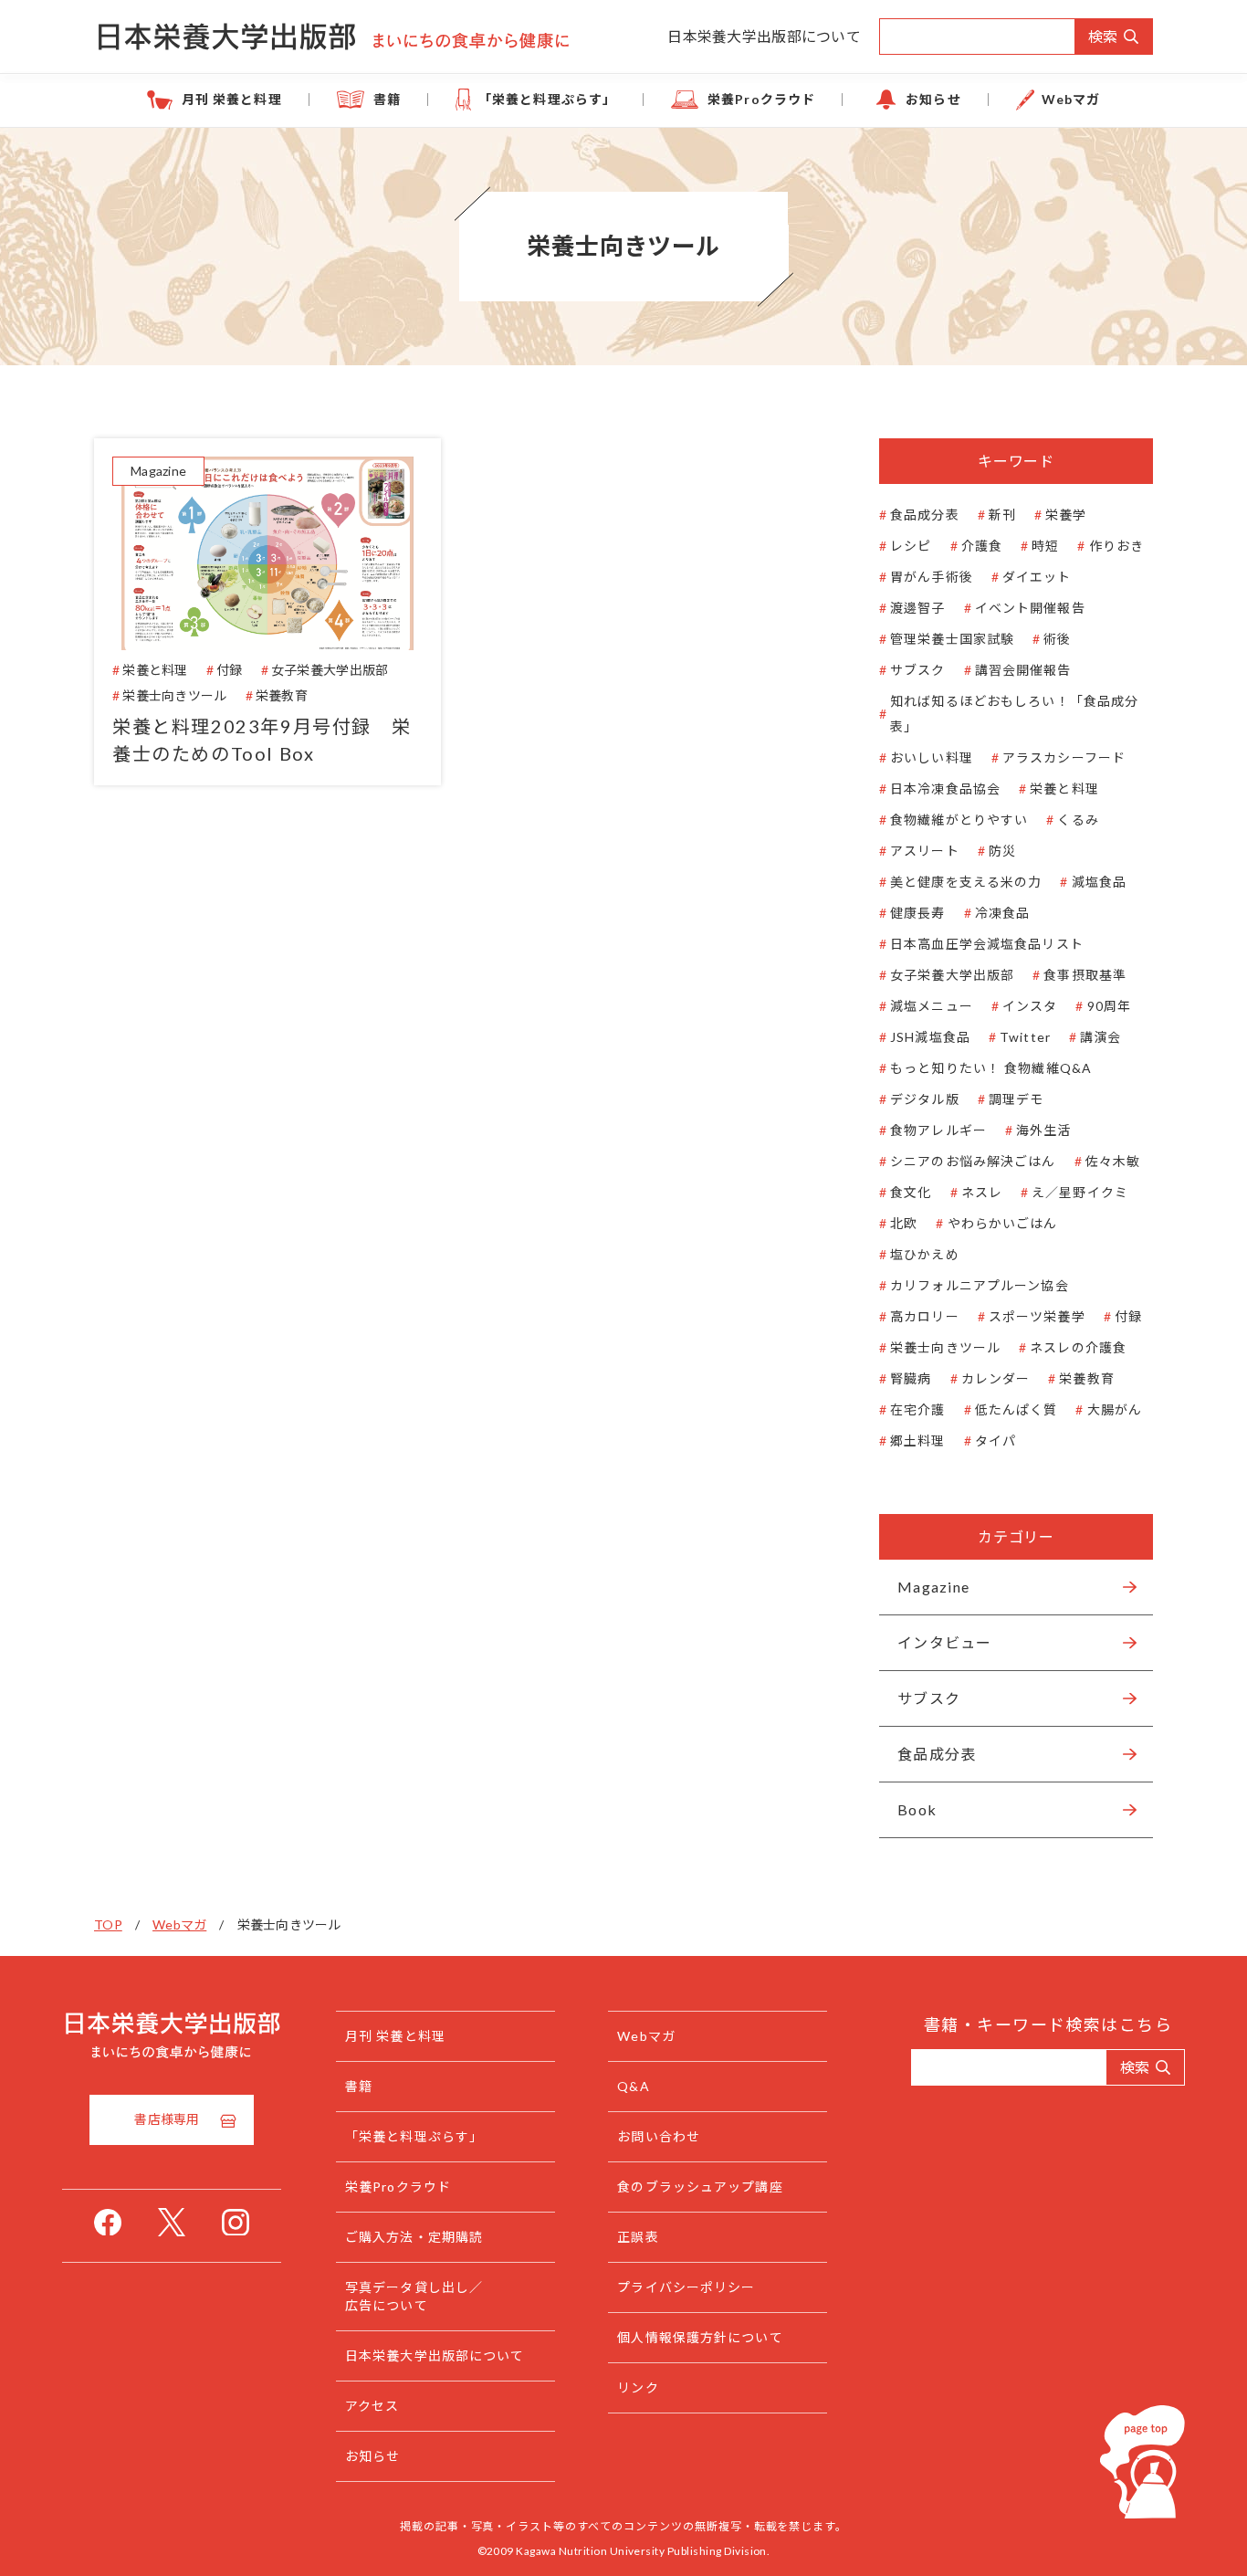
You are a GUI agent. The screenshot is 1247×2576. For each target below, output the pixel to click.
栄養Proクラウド (761, 99)
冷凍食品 (1002, 913)
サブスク (917, 670)
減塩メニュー (932, 1006)
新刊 (1002, 515)
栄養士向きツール (945, 1347)
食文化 (911, 1192)
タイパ (996, 1440)
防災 (1002, 851)
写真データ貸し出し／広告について (414, 2296)
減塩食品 (1099, 882)
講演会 (1100, 1037)
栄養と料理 (1064, 789)
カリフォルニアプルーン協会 (980, 1285)
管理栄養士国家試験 (952, 639)
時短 (1045, 546)
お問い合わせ (659, 2136)
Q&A (633, 2086)
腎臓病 (911, 1378)
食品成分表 (925, 515)
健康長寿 (917, 913)
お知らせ (933, 99)
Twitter (1025, 1037)
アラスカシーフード (1064, 757)
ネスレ (982, 1192)
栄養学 (1066, 515)
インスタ (1030, 1006)
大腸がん (1115, 1409)
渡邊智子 (917, 608)
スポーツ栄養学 (1037, 1316)
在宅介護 (917, 1409)
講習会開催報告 (1023, 670)
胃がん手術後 (932, 577)
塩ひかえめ (925, 1254)
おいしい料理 (932, 757)
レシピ (911, 546)
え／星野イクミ (1080, 1192)
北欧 (904, 1223)
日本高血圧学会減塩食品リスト (987, 944)
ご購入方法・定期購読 (414, 2237)
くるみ (1078, 820)
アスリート (925, 851)
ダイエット (1037, 577)
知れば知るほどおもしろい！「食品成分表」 (1014, 714)
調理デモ (1016, 1099)
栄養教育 (1086, 1378)
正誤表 (638, 2237)
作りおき (1116, 546)
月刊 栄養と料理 (232, 99)
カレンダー (996, 1378)
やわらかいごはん (1002, 1223)
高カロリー (925, 1316)
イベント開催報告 (1030, 608)
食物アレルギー (938, 1130)
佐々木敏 (1113, 1161)
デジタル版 (925, 1099)
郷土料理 (917, 1440)
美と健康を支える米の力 (966, 882)
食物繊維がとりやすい (959, 820)
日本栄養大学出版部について (764, 36)
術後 (1057, 639)
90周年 (1109, 1006)
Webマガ (1071, 99)
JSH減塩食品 (930, 1037)
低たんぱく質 (1016, 1409)
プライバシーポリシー (686, 2287)
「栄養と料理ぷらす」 (547, 99)
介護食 (982, 546)
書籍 (387, 99)
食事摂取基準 (1085, 975)
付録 (1128, 1316)
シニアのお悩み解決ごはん (973, 1161)
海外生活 (1043, 1130)
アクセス (372, 2406)
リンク (638, 2387)
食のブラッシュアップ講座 (700, 2187)
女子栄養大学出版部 (952, 975)
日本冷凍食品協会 (945, 789)
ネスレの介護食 (1078, 1347)
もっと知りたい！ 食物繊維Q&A (991, 1068)
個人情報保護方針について (700, 2337)
